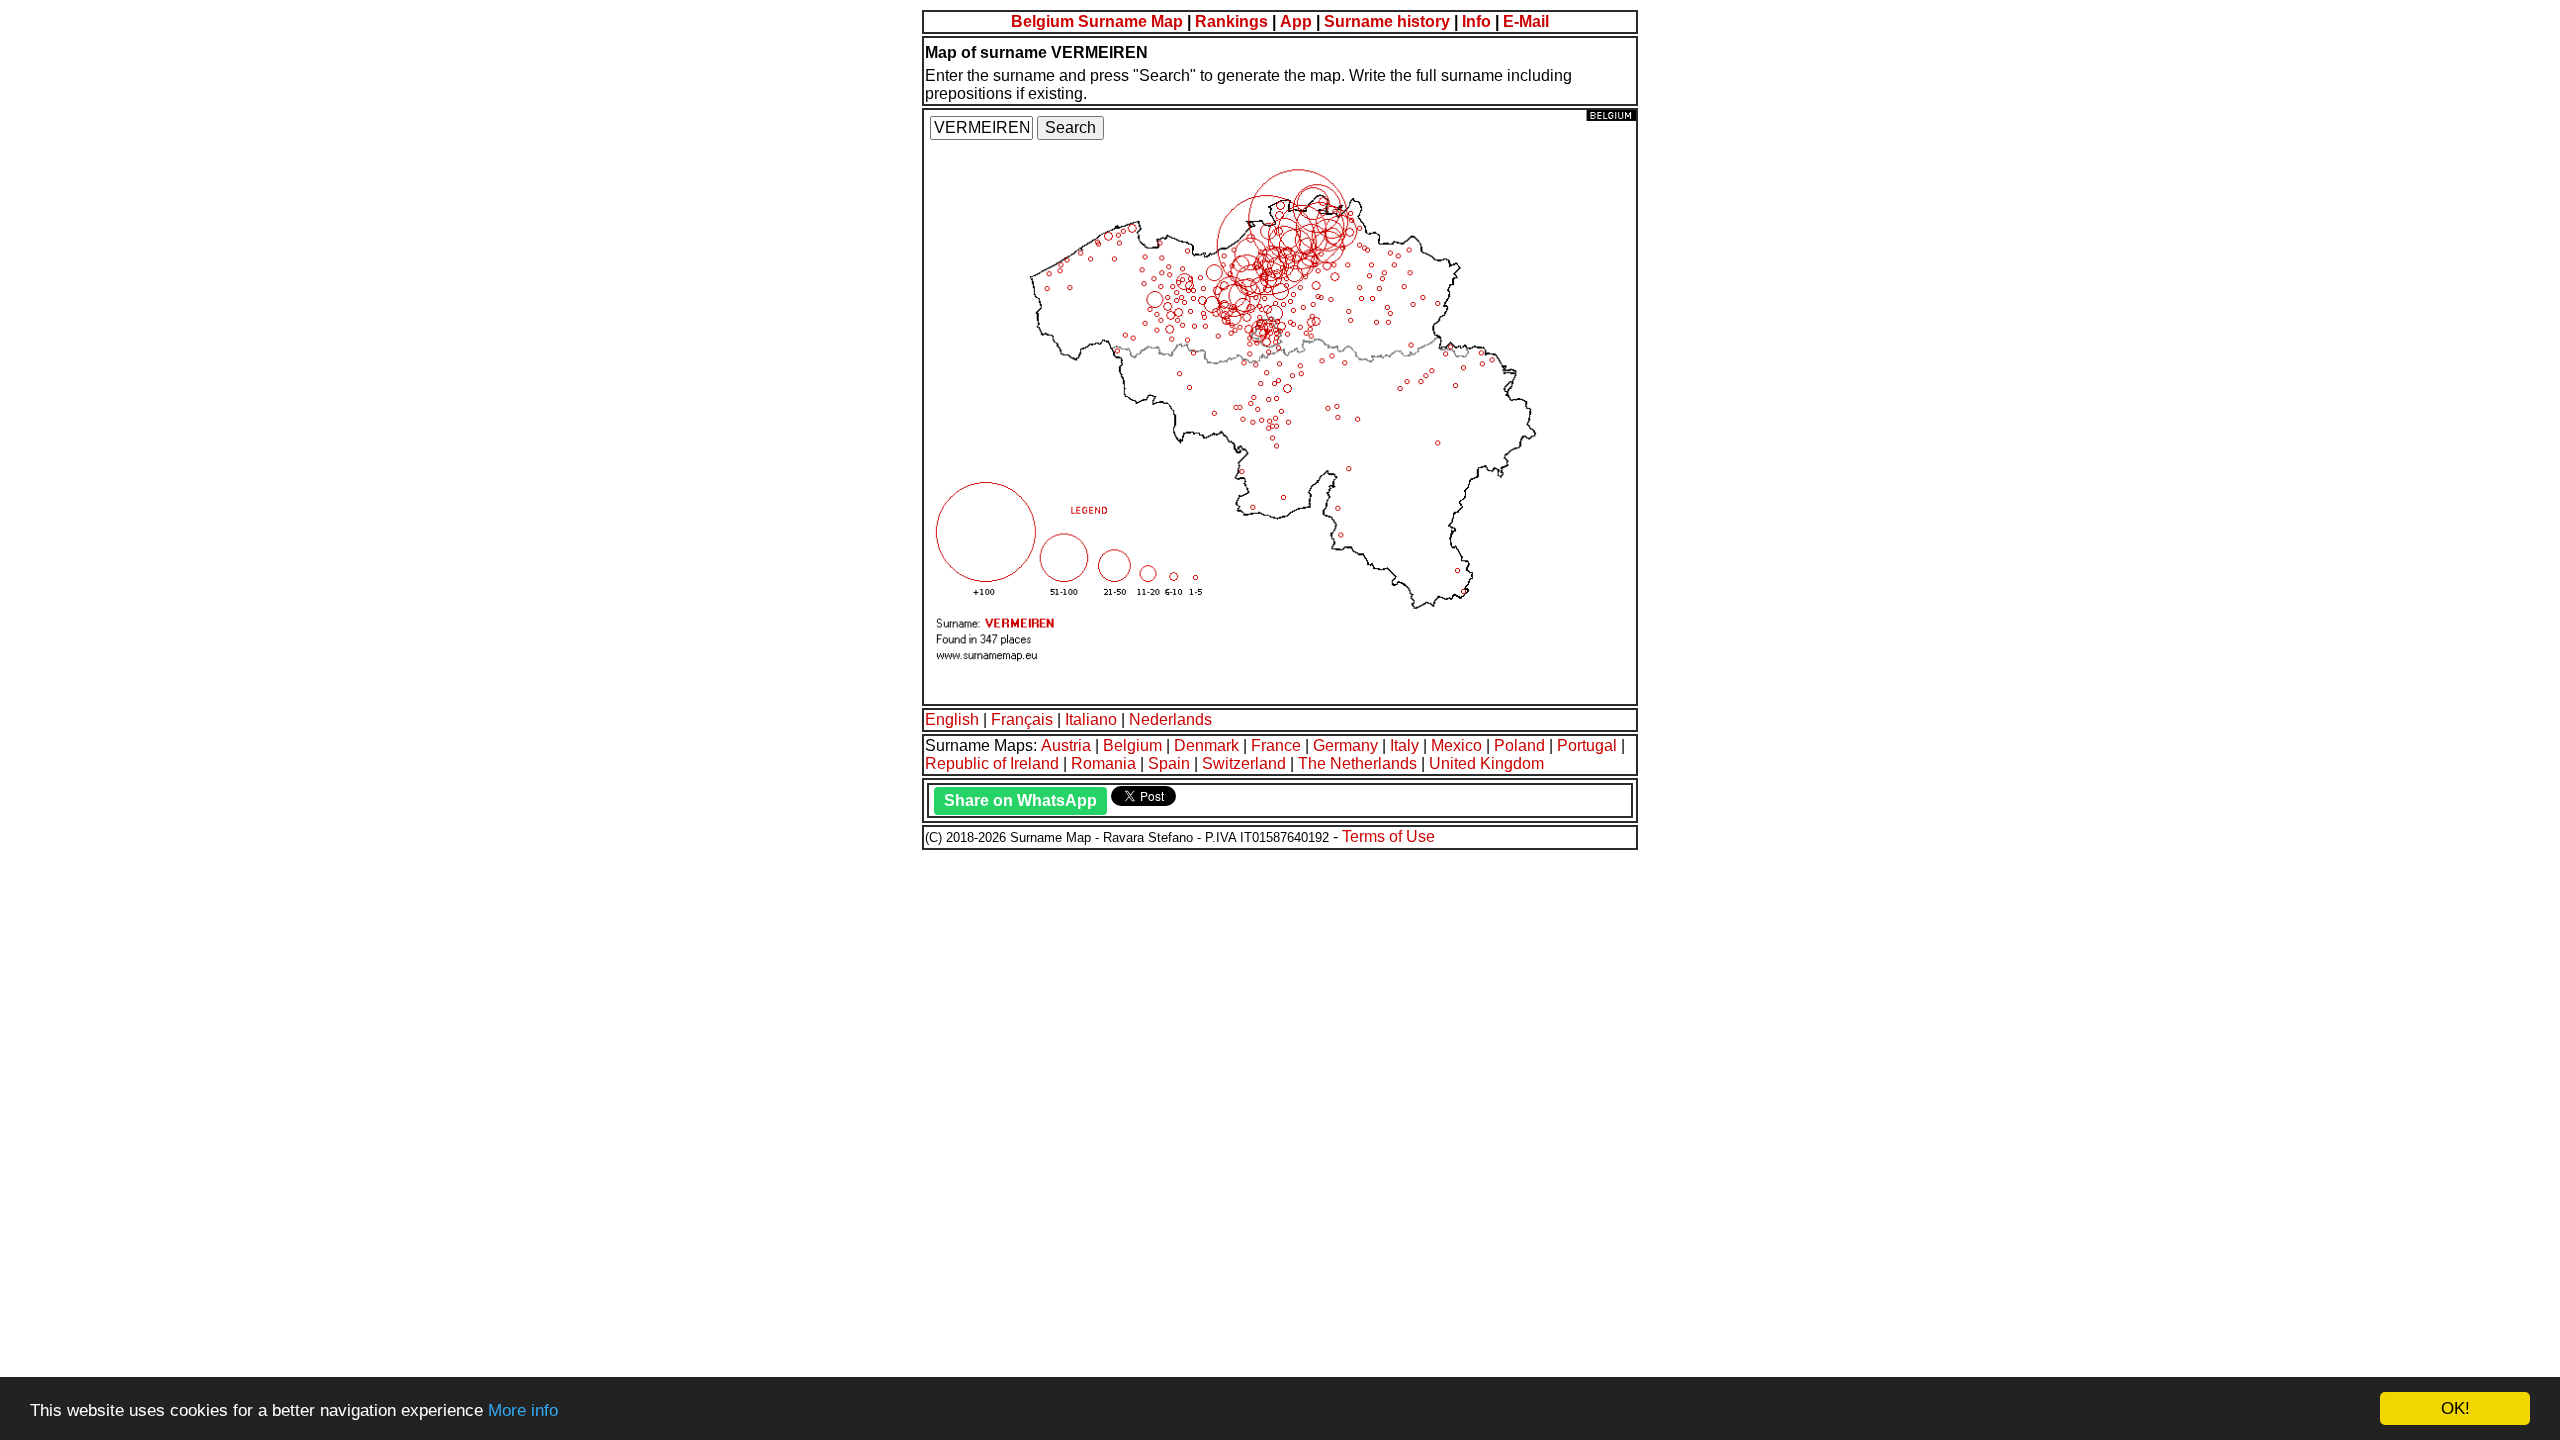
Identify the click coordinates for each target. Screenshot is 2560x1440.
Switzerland (1244, 763)
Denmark (1206, 745)
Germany (1345, 745)
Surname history (1387, 21)
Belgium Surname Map (1097, 21)
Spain (1169, 763)
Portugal (1587, 745)
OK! (2455, 1408)
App (1296, 21)
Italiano (1091, 719)
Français (1022, 719)
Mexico (1456, 745)
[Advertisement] (608, 992)
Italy (1404, 745)
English (952, 719)
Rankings (1231, 21)
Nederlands (1170, 719)
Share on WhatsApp (1020, 800)
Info (1476, 21)
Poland (1519, 745)
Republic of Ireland (992, 763)
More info (523, 1410)
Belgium (1132, 745)
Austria (1066, 745)
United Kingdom (1486, 763)
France (1276, 745)
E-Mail (1526, 21)
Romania (1103, 763)
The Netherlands (1357, 763)
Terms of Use (1388, 836)
